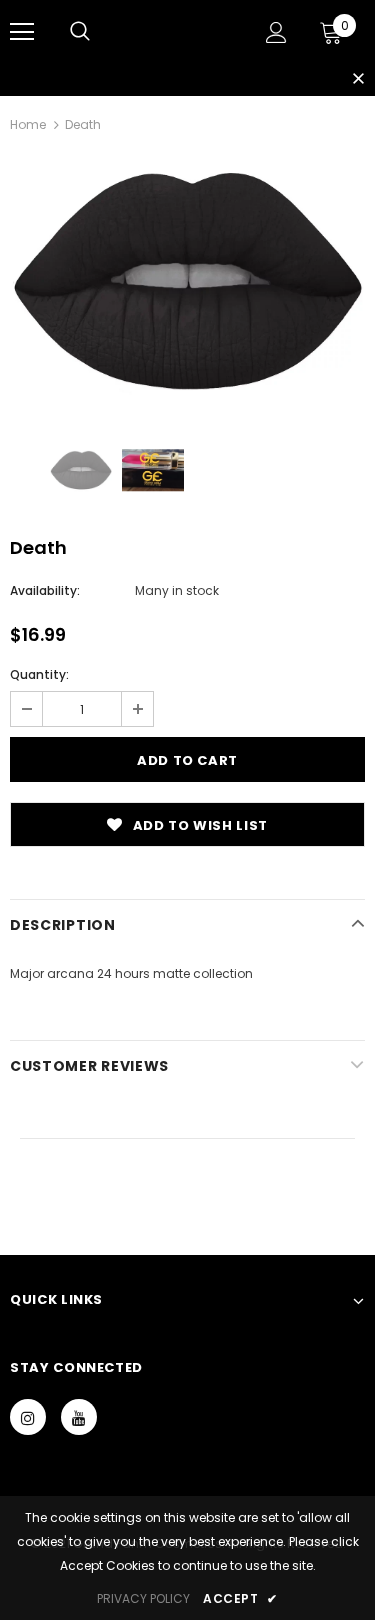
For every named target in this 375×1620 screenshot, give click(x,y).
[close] (358, 80)
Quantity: (39, 674)
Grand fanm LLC (177, 31)
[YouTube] (79, 1417)
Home (28, 124)
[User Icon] (276, 32)
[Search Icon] (80, 32)
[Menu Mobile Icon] (22, 32)
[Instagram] (28, 1417)
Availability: (45, 590)
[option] (187, 281)
